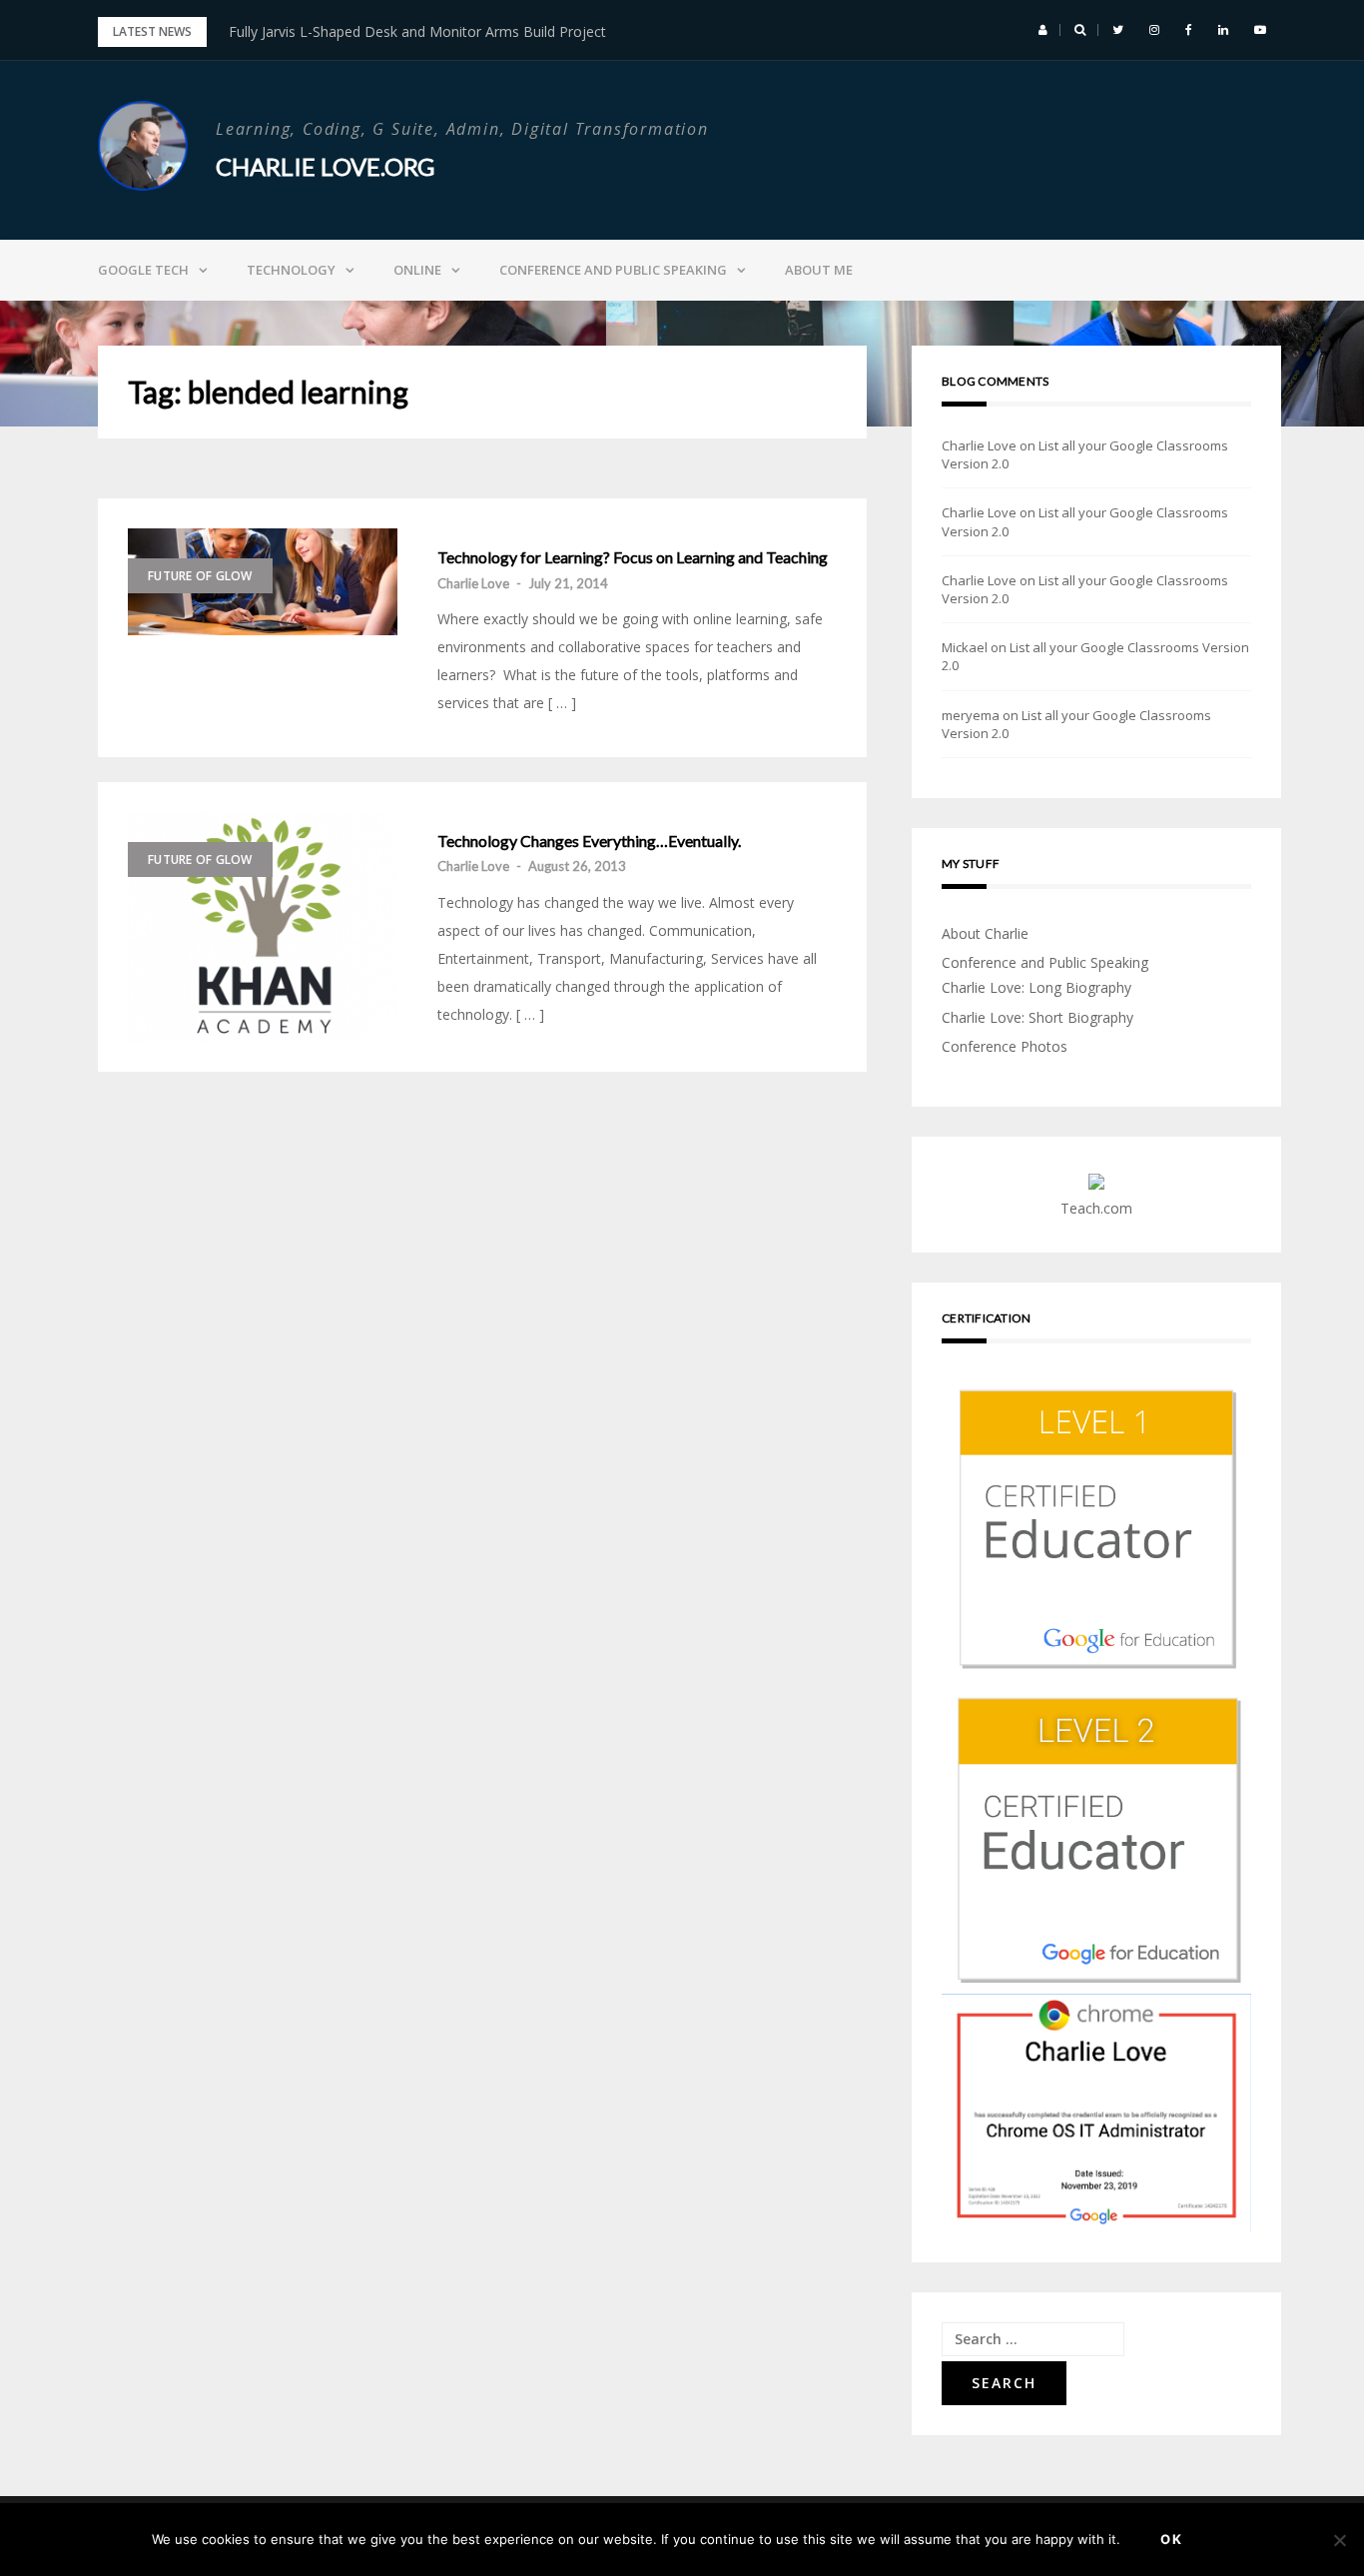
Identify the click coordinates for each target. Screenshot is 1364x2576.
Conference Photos (1005, 1046)
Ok (1172, 2539)
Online (417, 270)
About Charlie (985, 933)
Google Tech (143, 270)
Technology (291, 270)
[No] (1339, 2540)
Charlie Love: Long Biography (1036, 987)
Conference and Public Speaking (613, 270)
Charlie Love (473, 583)
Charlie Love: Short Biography (1037, 1017)
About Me (819, 270)
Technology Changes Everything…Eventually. (589, 841)
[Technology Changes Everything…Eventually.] (263, 927)
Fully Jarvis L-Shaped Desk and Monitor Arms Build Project (417, 31)
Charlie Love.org (325, 166)
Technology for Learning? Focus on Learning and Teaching (633, 557)
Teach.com (1096, 1208)
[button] (1043, 30)
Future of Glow (200, 576)
